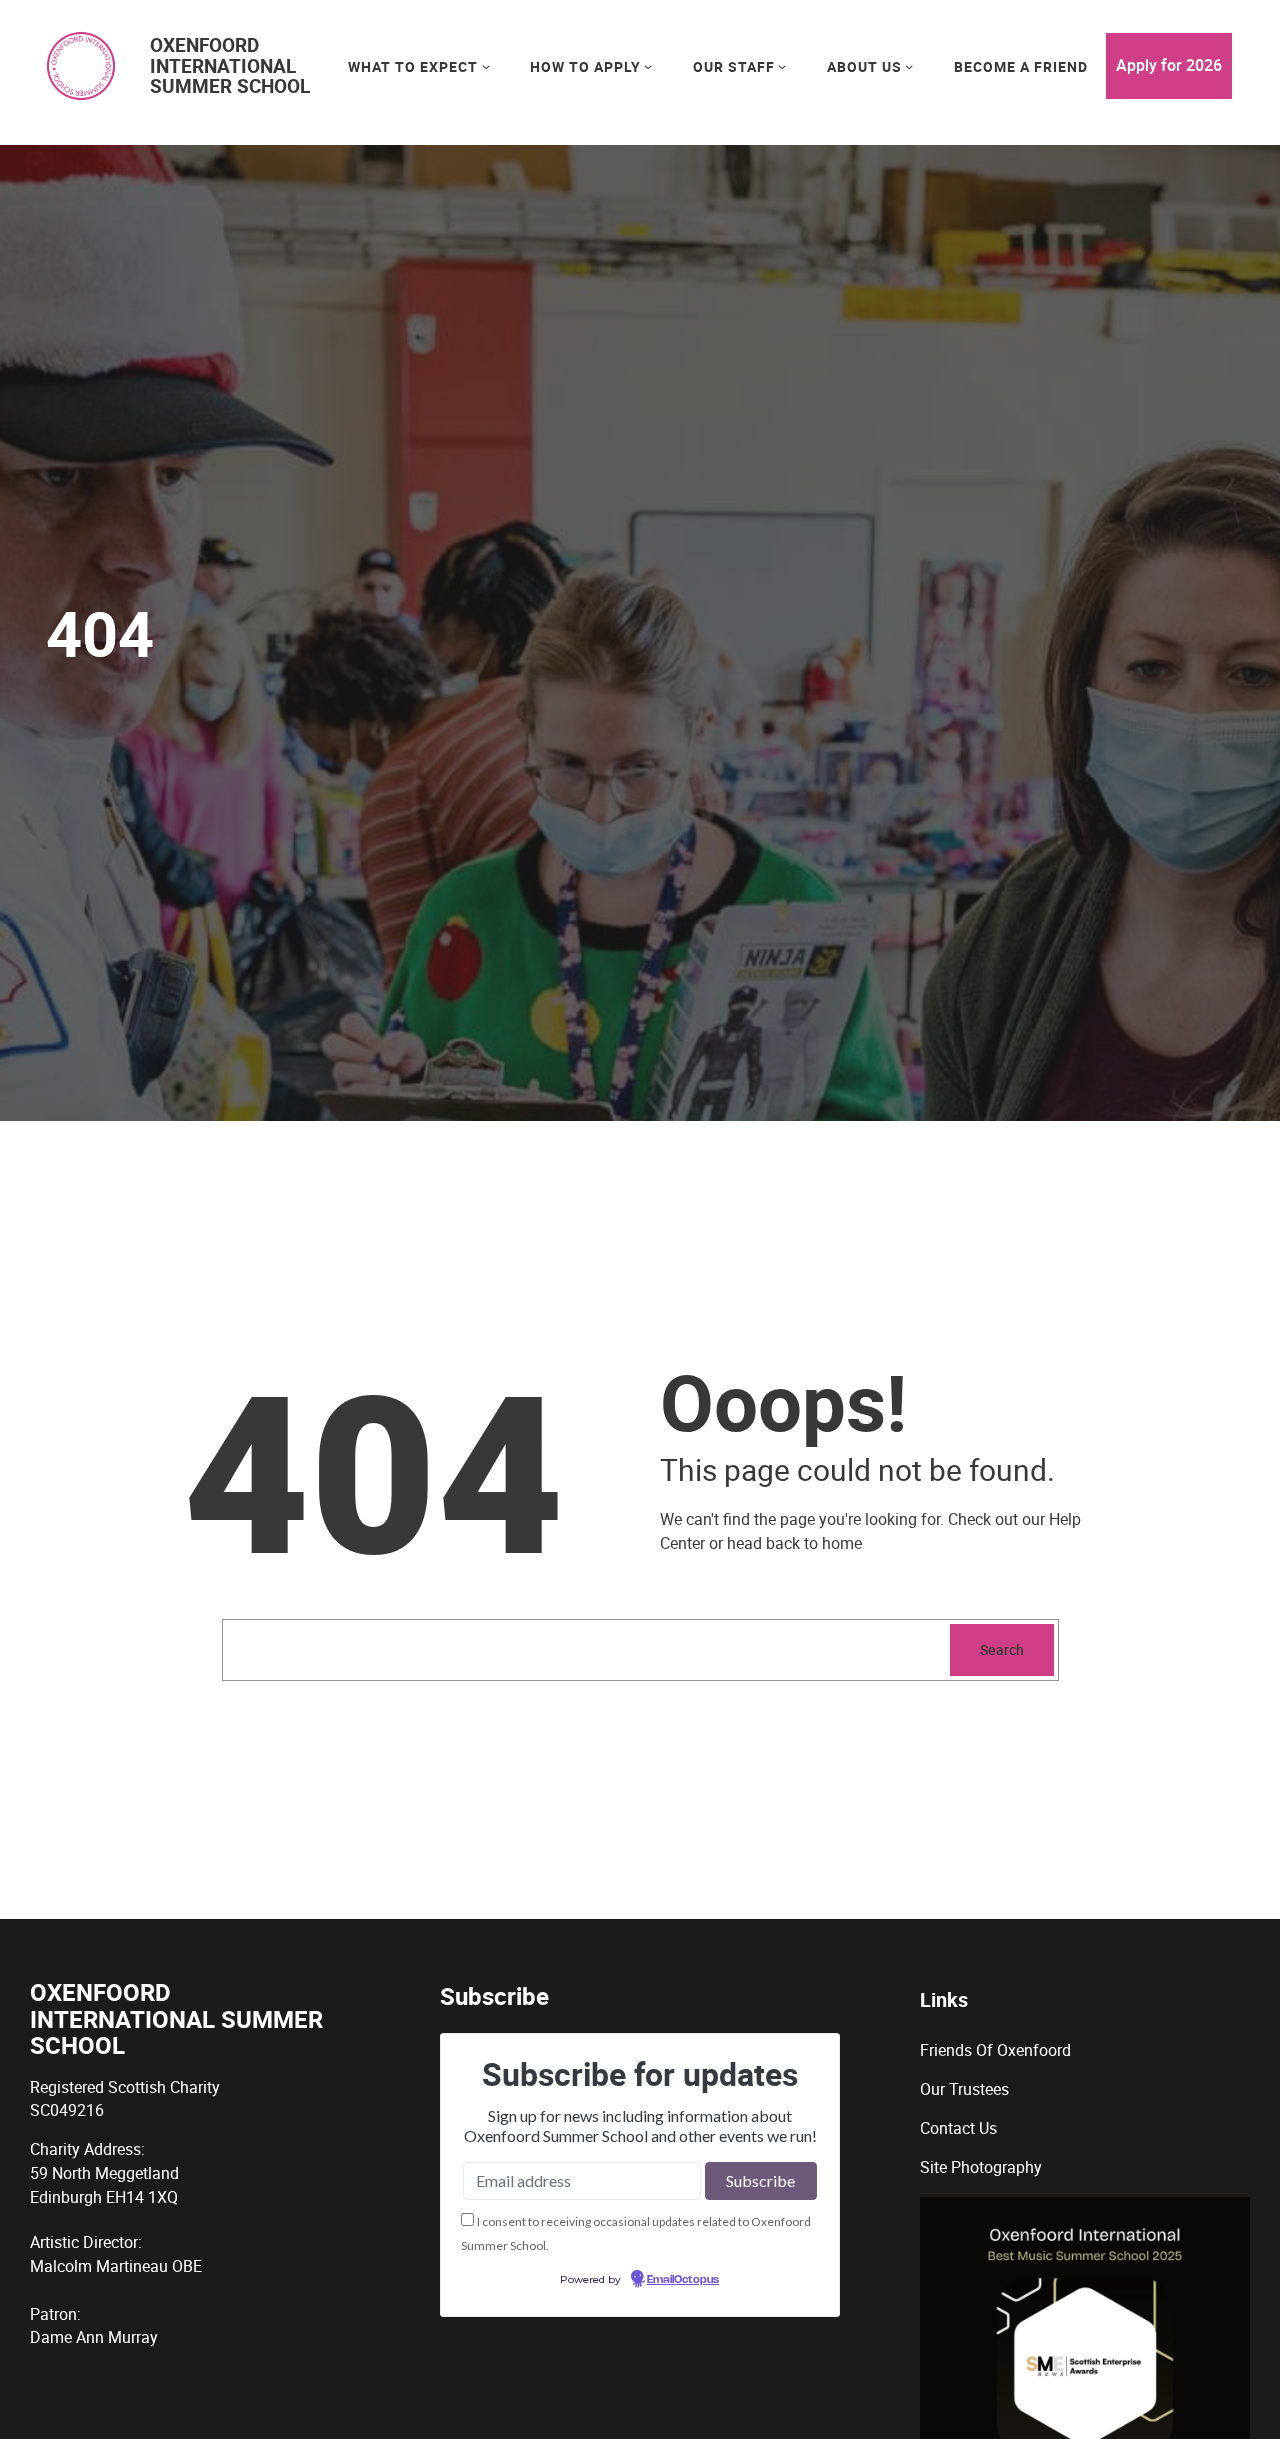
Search (1002, 1649)
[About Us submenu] (909, 66)
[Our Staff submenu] (782, 66)
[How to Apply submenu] (648, 66)
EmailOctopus (683, 2280)
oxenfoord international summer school (230, 66)
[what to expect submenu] (486, 66)
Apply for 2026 (1169, 65)
